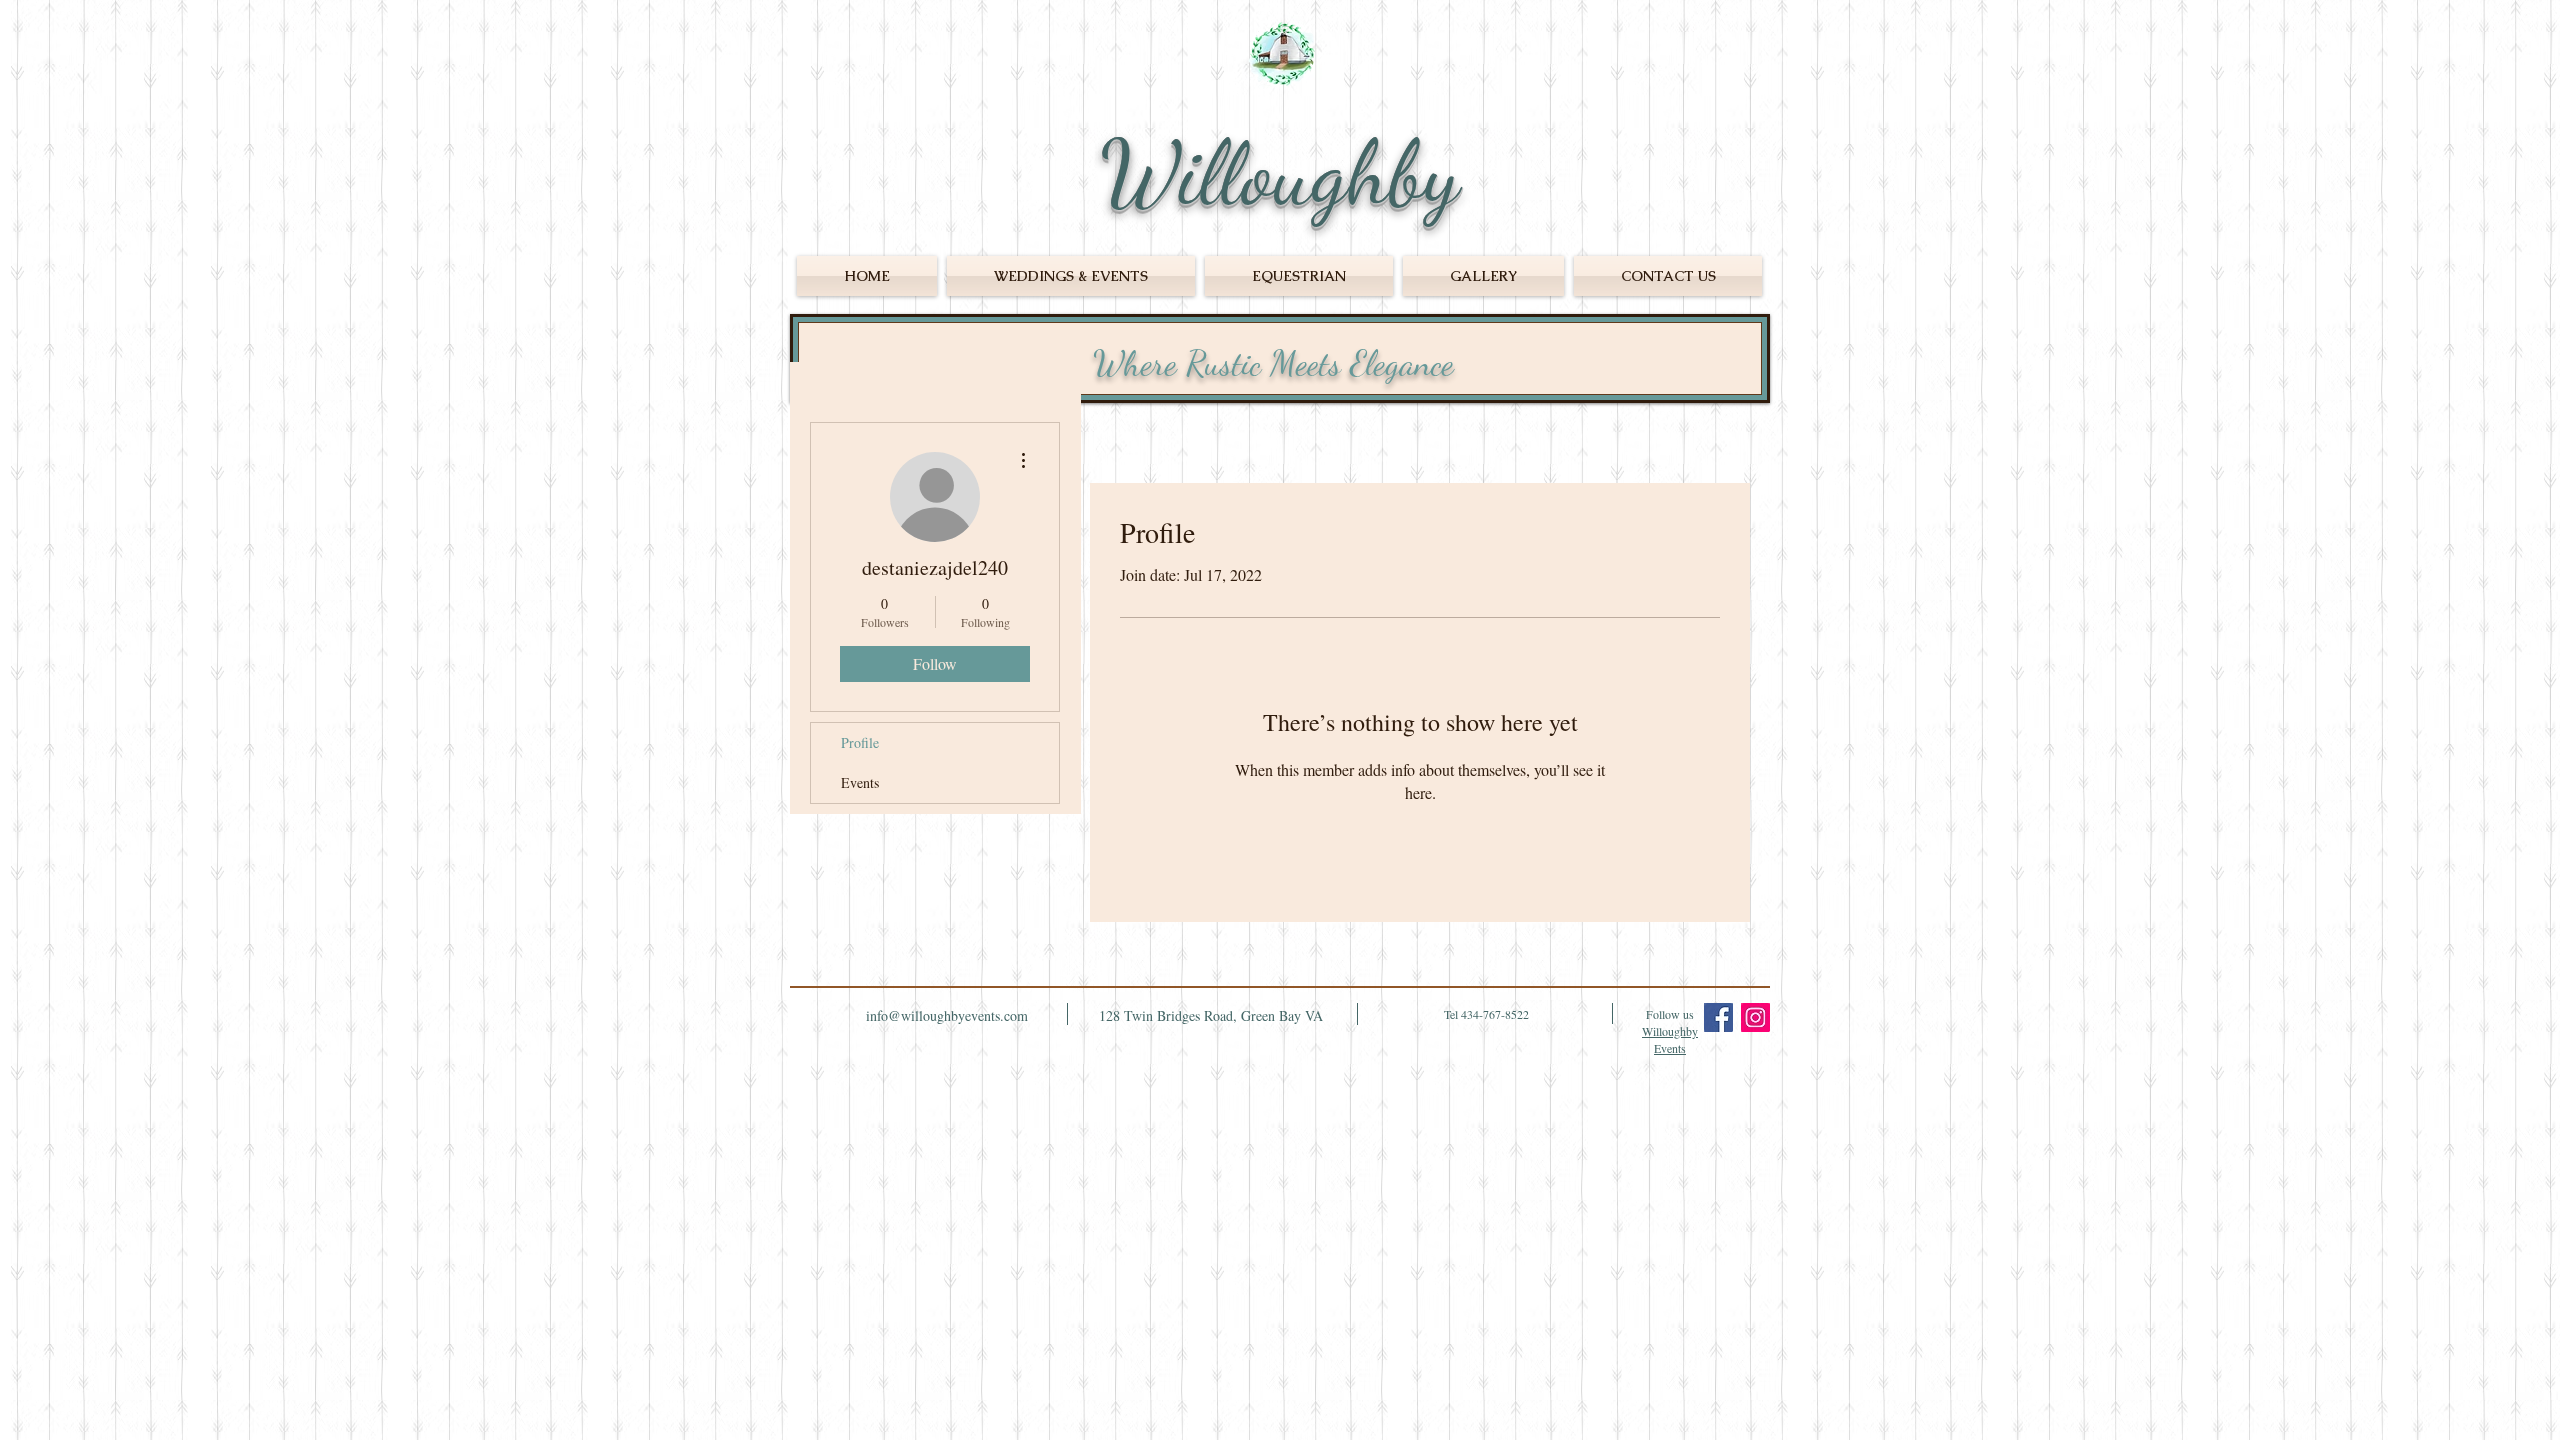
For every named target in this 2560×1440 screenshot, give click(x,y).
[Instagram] (1755, 1017)
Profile (860, 742)
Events (860, 782)
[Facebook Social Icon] (1718, 1017)
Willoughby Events (1670, 1039)
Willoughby (1280, 173)
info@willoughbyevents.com (947, 1015)
